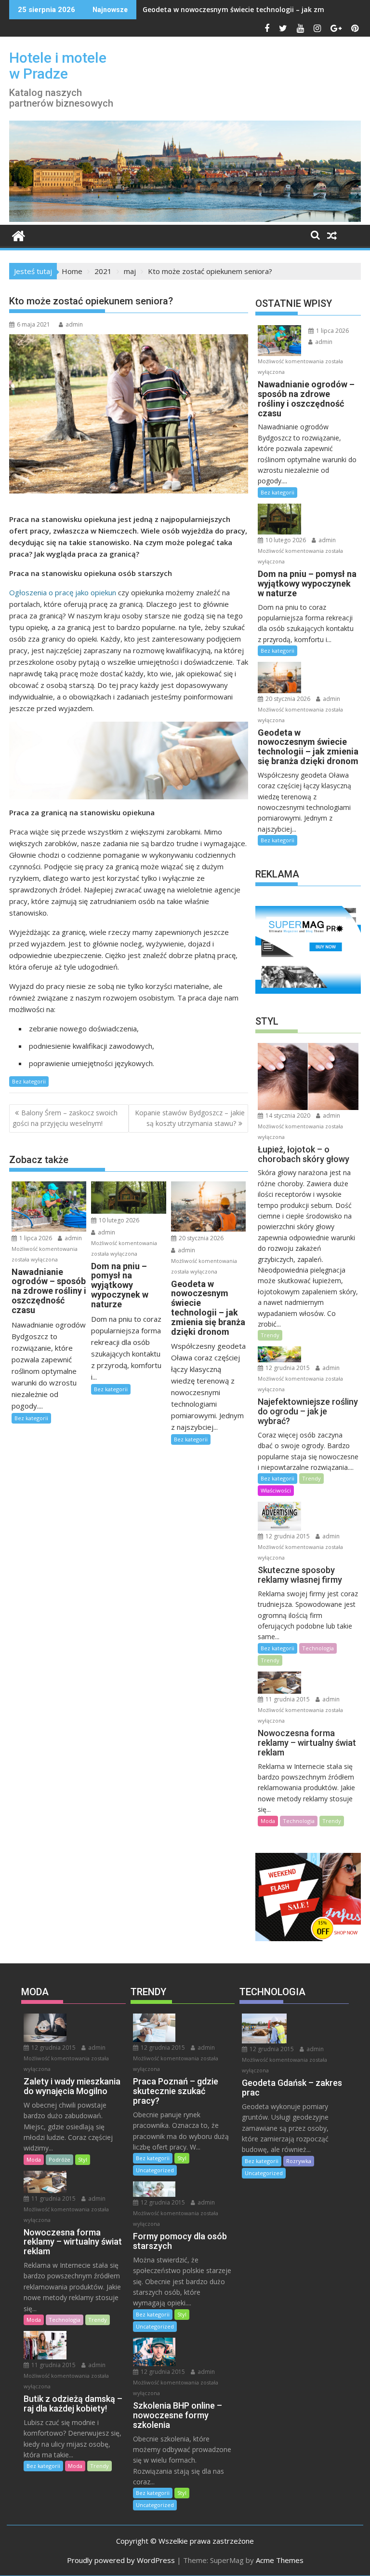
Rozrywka (299, 2161)
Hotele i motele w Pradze (58, 66)
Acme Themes (280, 2560)
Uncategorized (155, 2170)
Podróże (59, 2159)
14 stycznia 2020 (287, 1116)
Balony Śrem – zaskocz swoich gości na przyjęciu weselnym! (65, 1118)
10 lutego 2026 (118, 1220)
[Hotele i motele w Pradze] (185, 219)
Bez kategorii (29, 1081)
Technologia (318, 1648)
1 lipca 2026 (35, 1238)
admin (74, 324)
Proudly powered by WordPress (121, 2560)
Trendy (270, 1335)
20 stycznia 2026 (200, 1238)
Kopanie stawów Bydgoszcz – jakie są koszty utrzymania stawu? (190, 1118)
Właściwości (276, 1490)
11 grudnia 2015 (287, 1699)
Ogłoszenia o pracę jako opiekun (63, 592)
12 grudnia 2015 (287, 1368)
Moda (268, 1821)
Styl (83, 2159)
